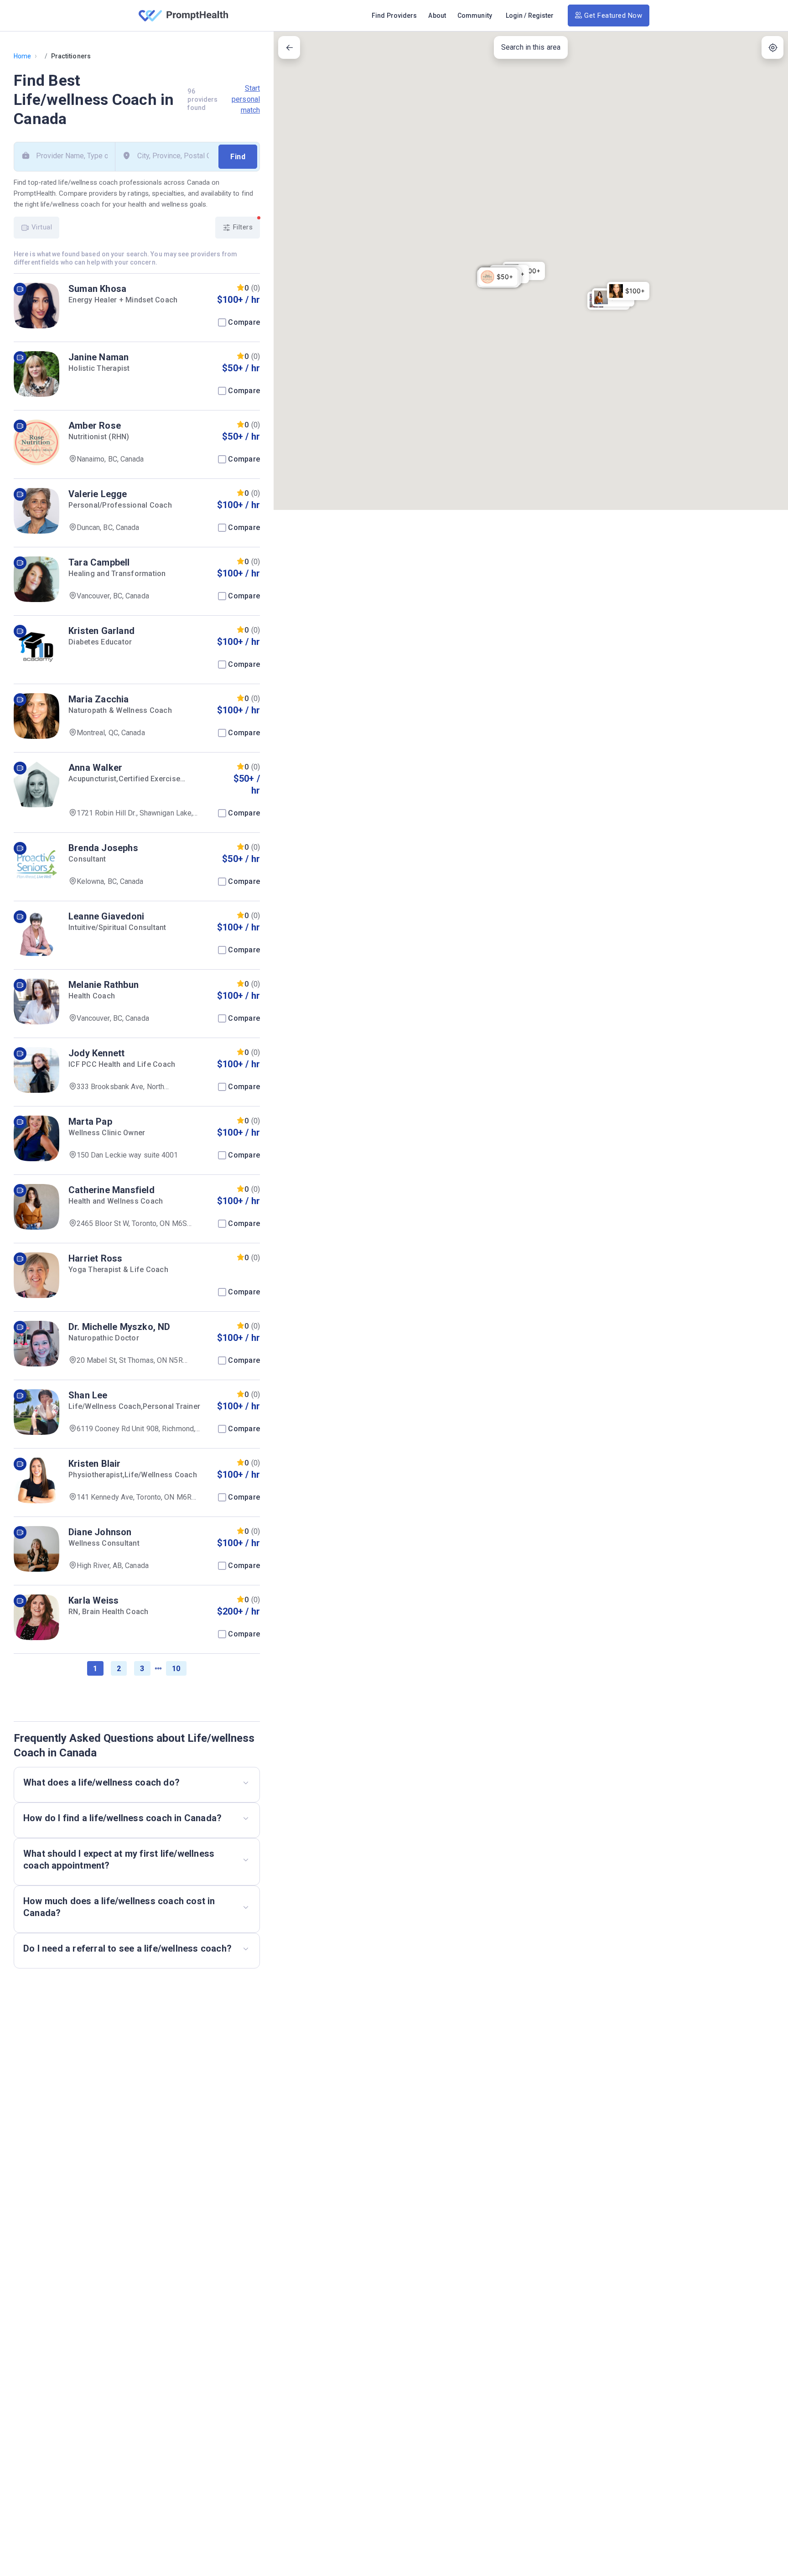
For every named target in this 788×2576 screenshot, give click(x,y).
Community (475, 16)
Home (22, 56)
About (437, 16)
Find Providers (394, 16)
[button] (498, 277)
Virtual (41, 227)
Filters (242, 227)
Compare (244, 322)
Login (514, 16)
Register (541, 16)
